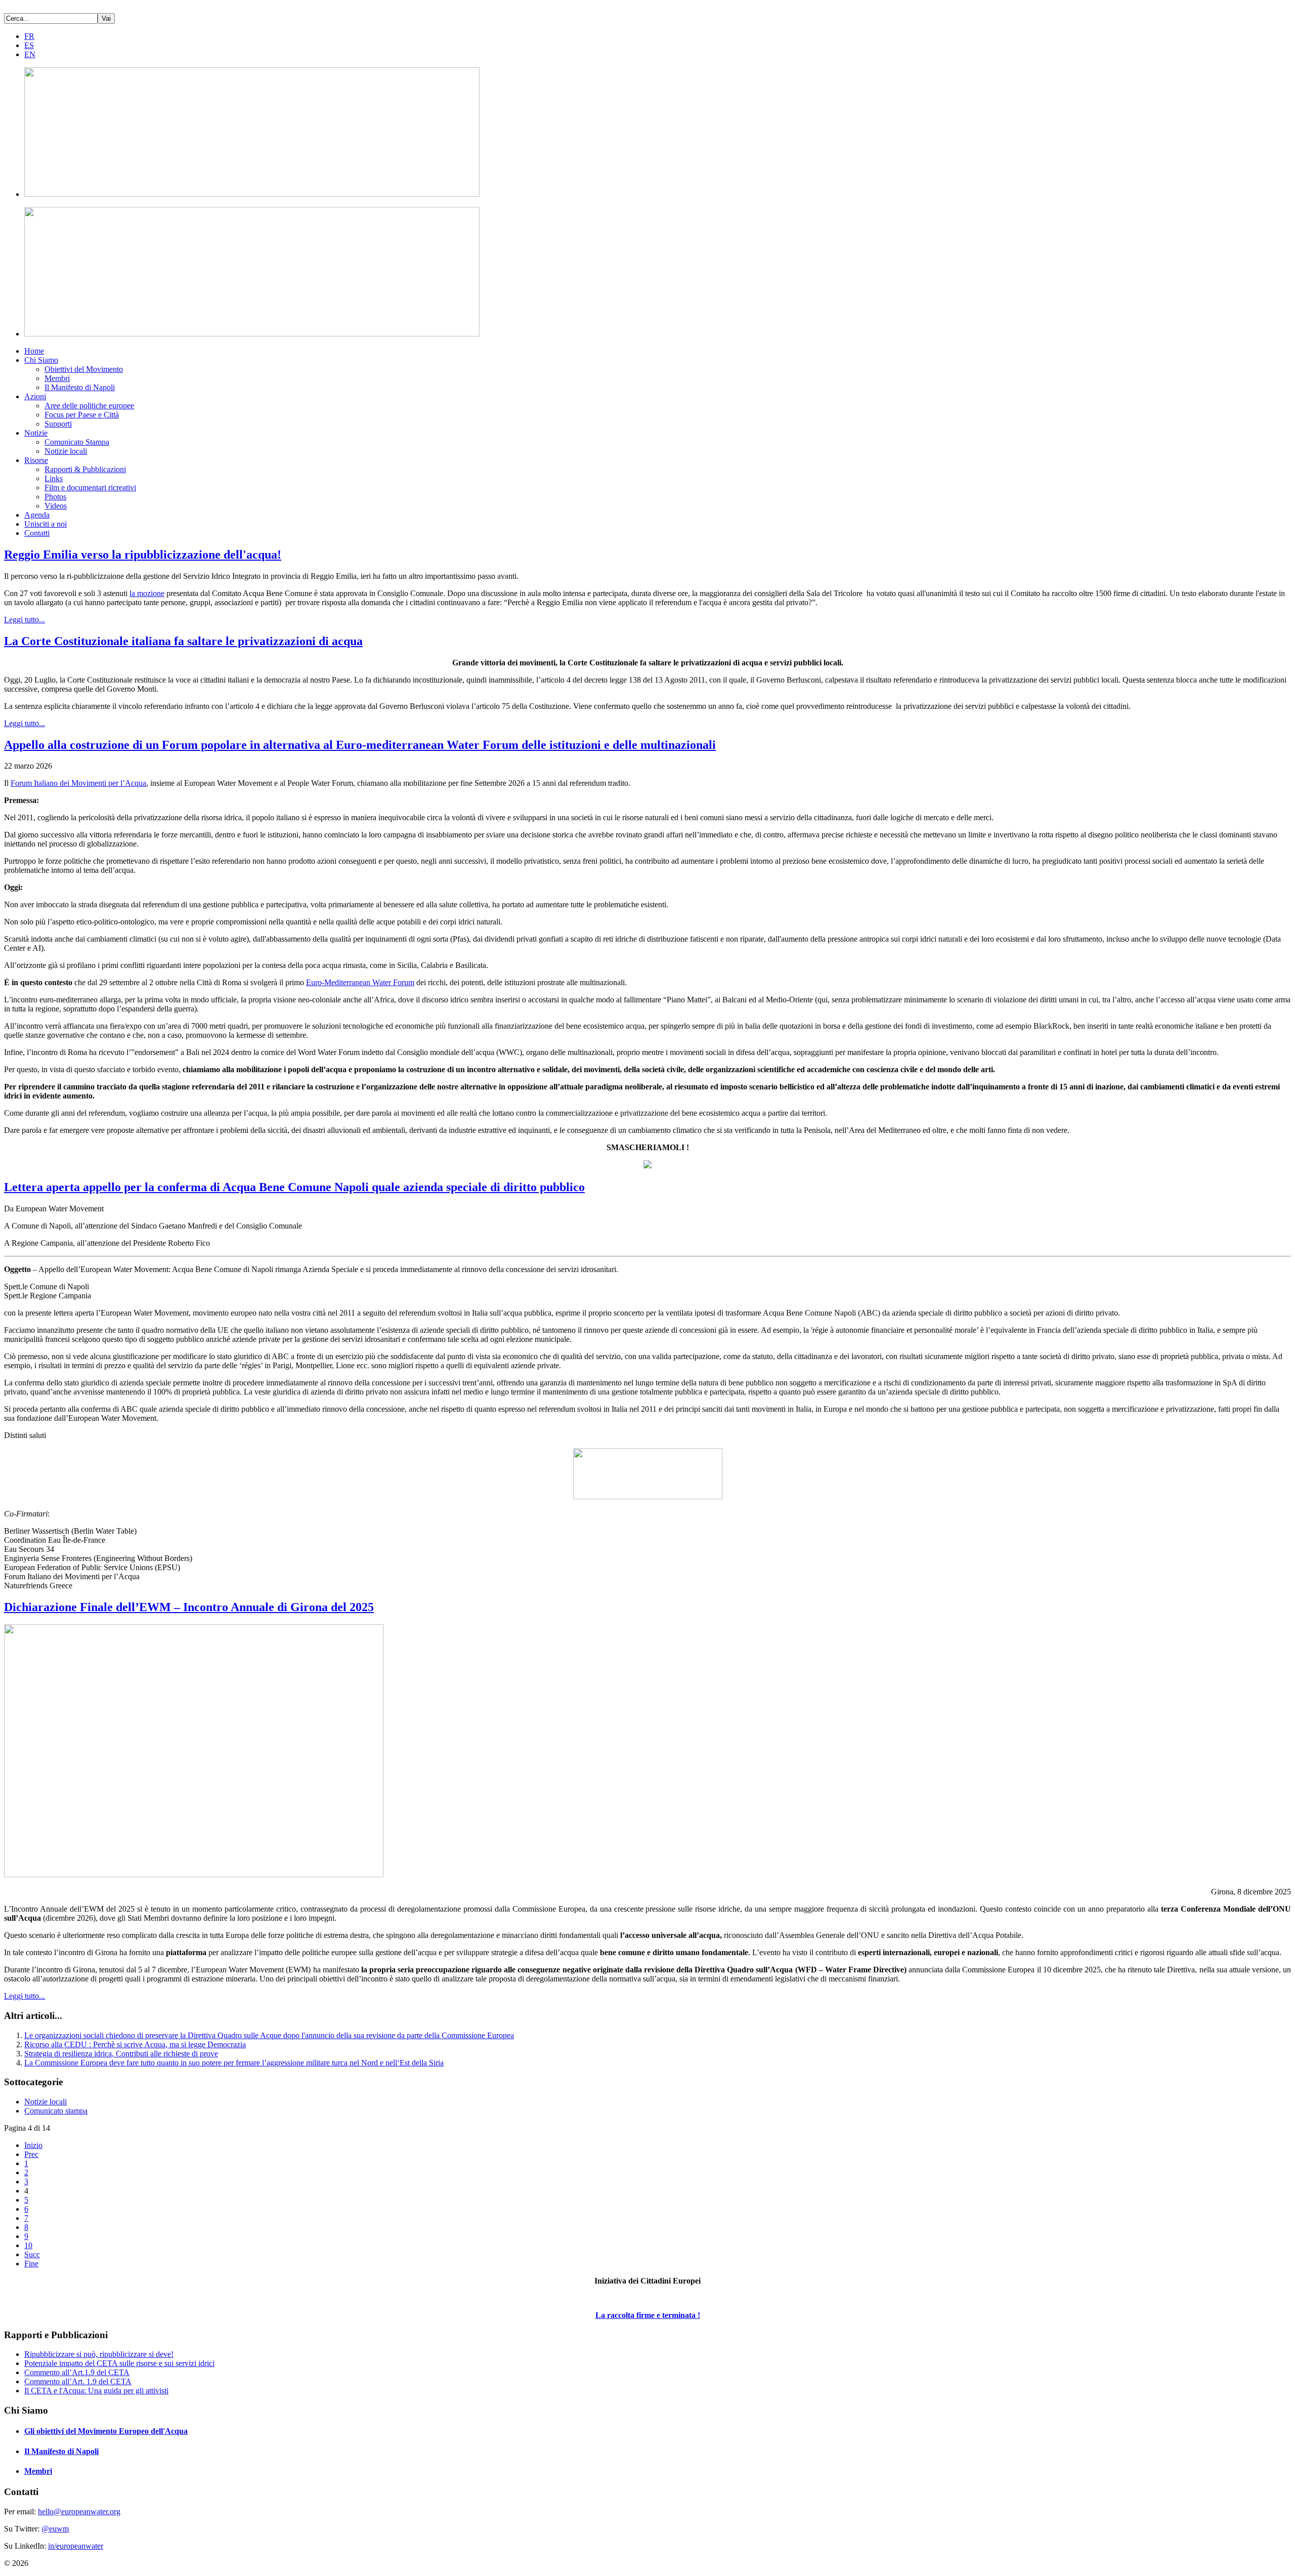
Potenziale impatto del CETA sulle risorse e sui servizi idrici (119, 2363)
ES (29, 45)
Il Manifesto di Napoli (80, 387)
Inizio (33, 2145)
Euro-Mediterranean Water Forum (360, 982)
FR (29, 36)
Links (54, 478)
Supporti (58, 424)
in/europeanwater (76, 2546)
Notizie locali (66, 451)
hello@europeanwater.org (79, 2511)
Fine (31, 2264)
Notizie (36, 433)
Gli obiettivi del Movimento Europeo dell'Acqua (106, 2431)
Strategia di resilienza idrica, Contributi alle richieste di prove (121, 2054)
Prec (31, 2154)
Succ (32, 2254)
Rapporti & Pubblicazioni (85, 469)
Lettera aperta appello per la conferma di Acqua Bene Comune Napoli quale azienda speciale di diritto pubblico (294, 1187)
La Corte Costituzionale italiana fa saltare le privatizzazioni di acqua (183, 641)
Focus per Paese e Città (82, 415)
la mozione (147, 593)
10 (28, 2245)
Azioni (35, 396)
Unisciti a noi (46, 524)
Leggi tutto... (25, 620)
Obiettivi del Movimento (84, 369)
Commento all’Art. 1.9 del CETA (78, 2381)
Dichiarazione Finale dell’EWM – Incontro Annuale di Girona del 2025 (189, 1607)
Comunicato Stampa (77, 442)
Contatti (37, 533)
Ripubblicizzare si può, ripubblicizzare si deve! (99, 2354)
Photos (55, 497)
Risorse (36, 460)
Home (34, 351)
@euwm (55, 2529)
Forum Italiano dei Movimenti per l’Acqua (78, 783)
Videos (56, 506)
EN (30, 54)
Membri (57, 378)
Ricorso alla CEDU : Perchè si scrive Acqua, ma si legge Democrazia (135, 2044)
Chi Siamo (41, 360)
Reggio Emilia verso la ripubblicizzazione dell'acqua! (143, 555)
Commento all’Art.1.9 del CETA (77, 2372)
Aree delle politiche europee (89, 406)
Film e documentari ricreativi (90, 488)
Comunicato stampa (56, 2111)
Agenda (37, 515)
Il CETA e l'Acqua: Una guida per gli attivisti (96, 2391)
